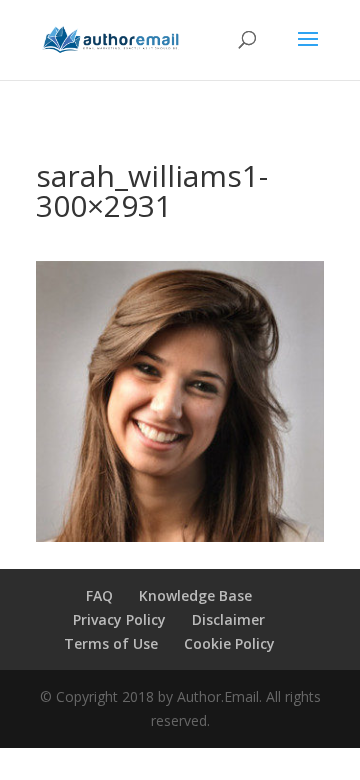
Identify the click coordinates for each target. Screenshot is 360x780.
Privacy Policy (119, 619)
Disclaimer (228, 619)
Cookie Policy (229, 643)
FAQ (99, 595)
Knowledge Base (195, 595)
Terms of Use (111, 643)
